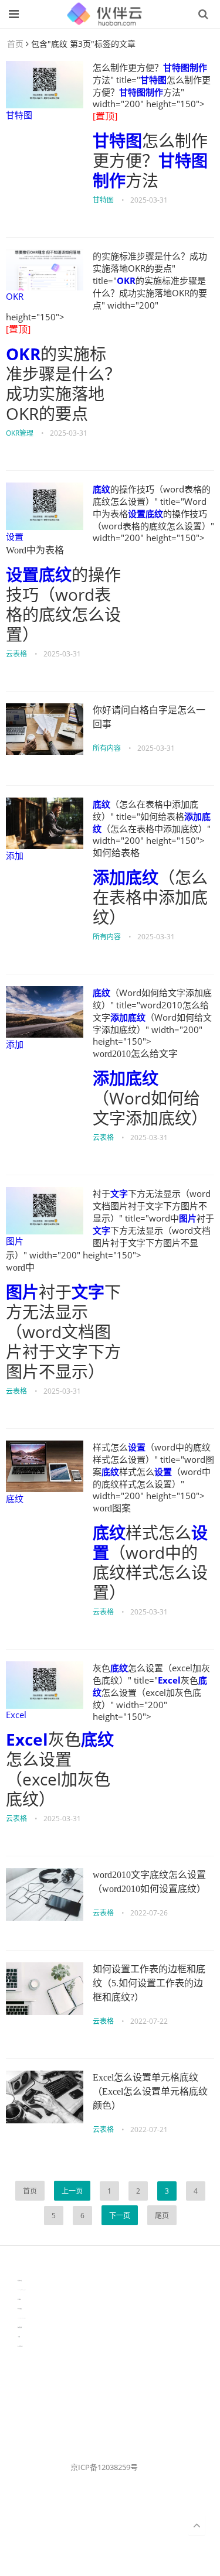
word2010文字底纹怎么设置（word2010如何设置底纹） (149, 1882)
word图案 (112, 1508)
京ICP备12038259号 (104, 2467)
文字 (119, 1193)
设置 (15, 536)
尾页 (162, 2216)
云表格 (16, 654)
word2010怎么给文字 (135, 1054)
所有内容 (107, 748)
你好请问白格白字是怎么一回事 (149, 717)
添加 (15, 856)
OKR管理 (20, 433)
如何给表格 (116, 853)
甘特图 (19, 115)
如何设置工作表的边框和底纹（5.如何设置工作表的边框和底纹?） (149, 1983)
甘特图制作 (185, 67)
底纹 (101, 489)
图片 (15, 1241)
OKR (15, 296)
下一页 (120, 2216)
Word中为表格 (35, 550)
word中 (20, 1268)
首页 (15, 44)
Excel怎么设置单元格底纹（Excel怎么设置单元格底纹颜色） (150, 2091)
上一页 (72, 2191)
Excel (16, 1715)
